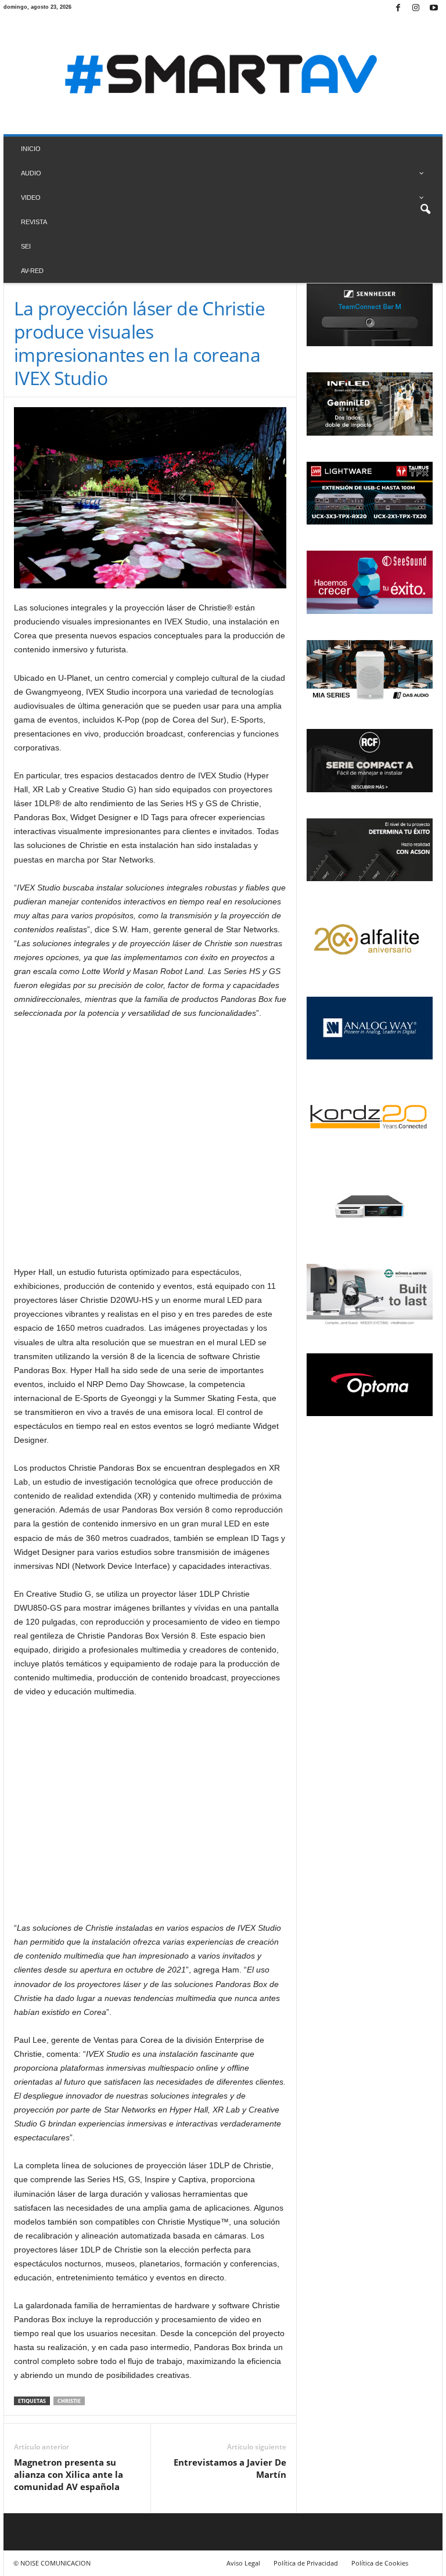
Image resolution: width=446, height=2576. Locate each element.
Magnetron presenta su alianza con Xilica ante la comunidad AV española (69, 2474)
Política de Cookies (380, 2563)
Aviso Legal (243, 2563)
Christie (69, 2401)
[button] (425, 210)
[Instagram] (416, 8)
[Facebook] (398, 8)
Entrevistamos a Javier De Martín (230, 2468)
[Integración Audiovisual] (223, 76)
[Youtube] (434, 8)
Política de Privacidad (306, 2563)
